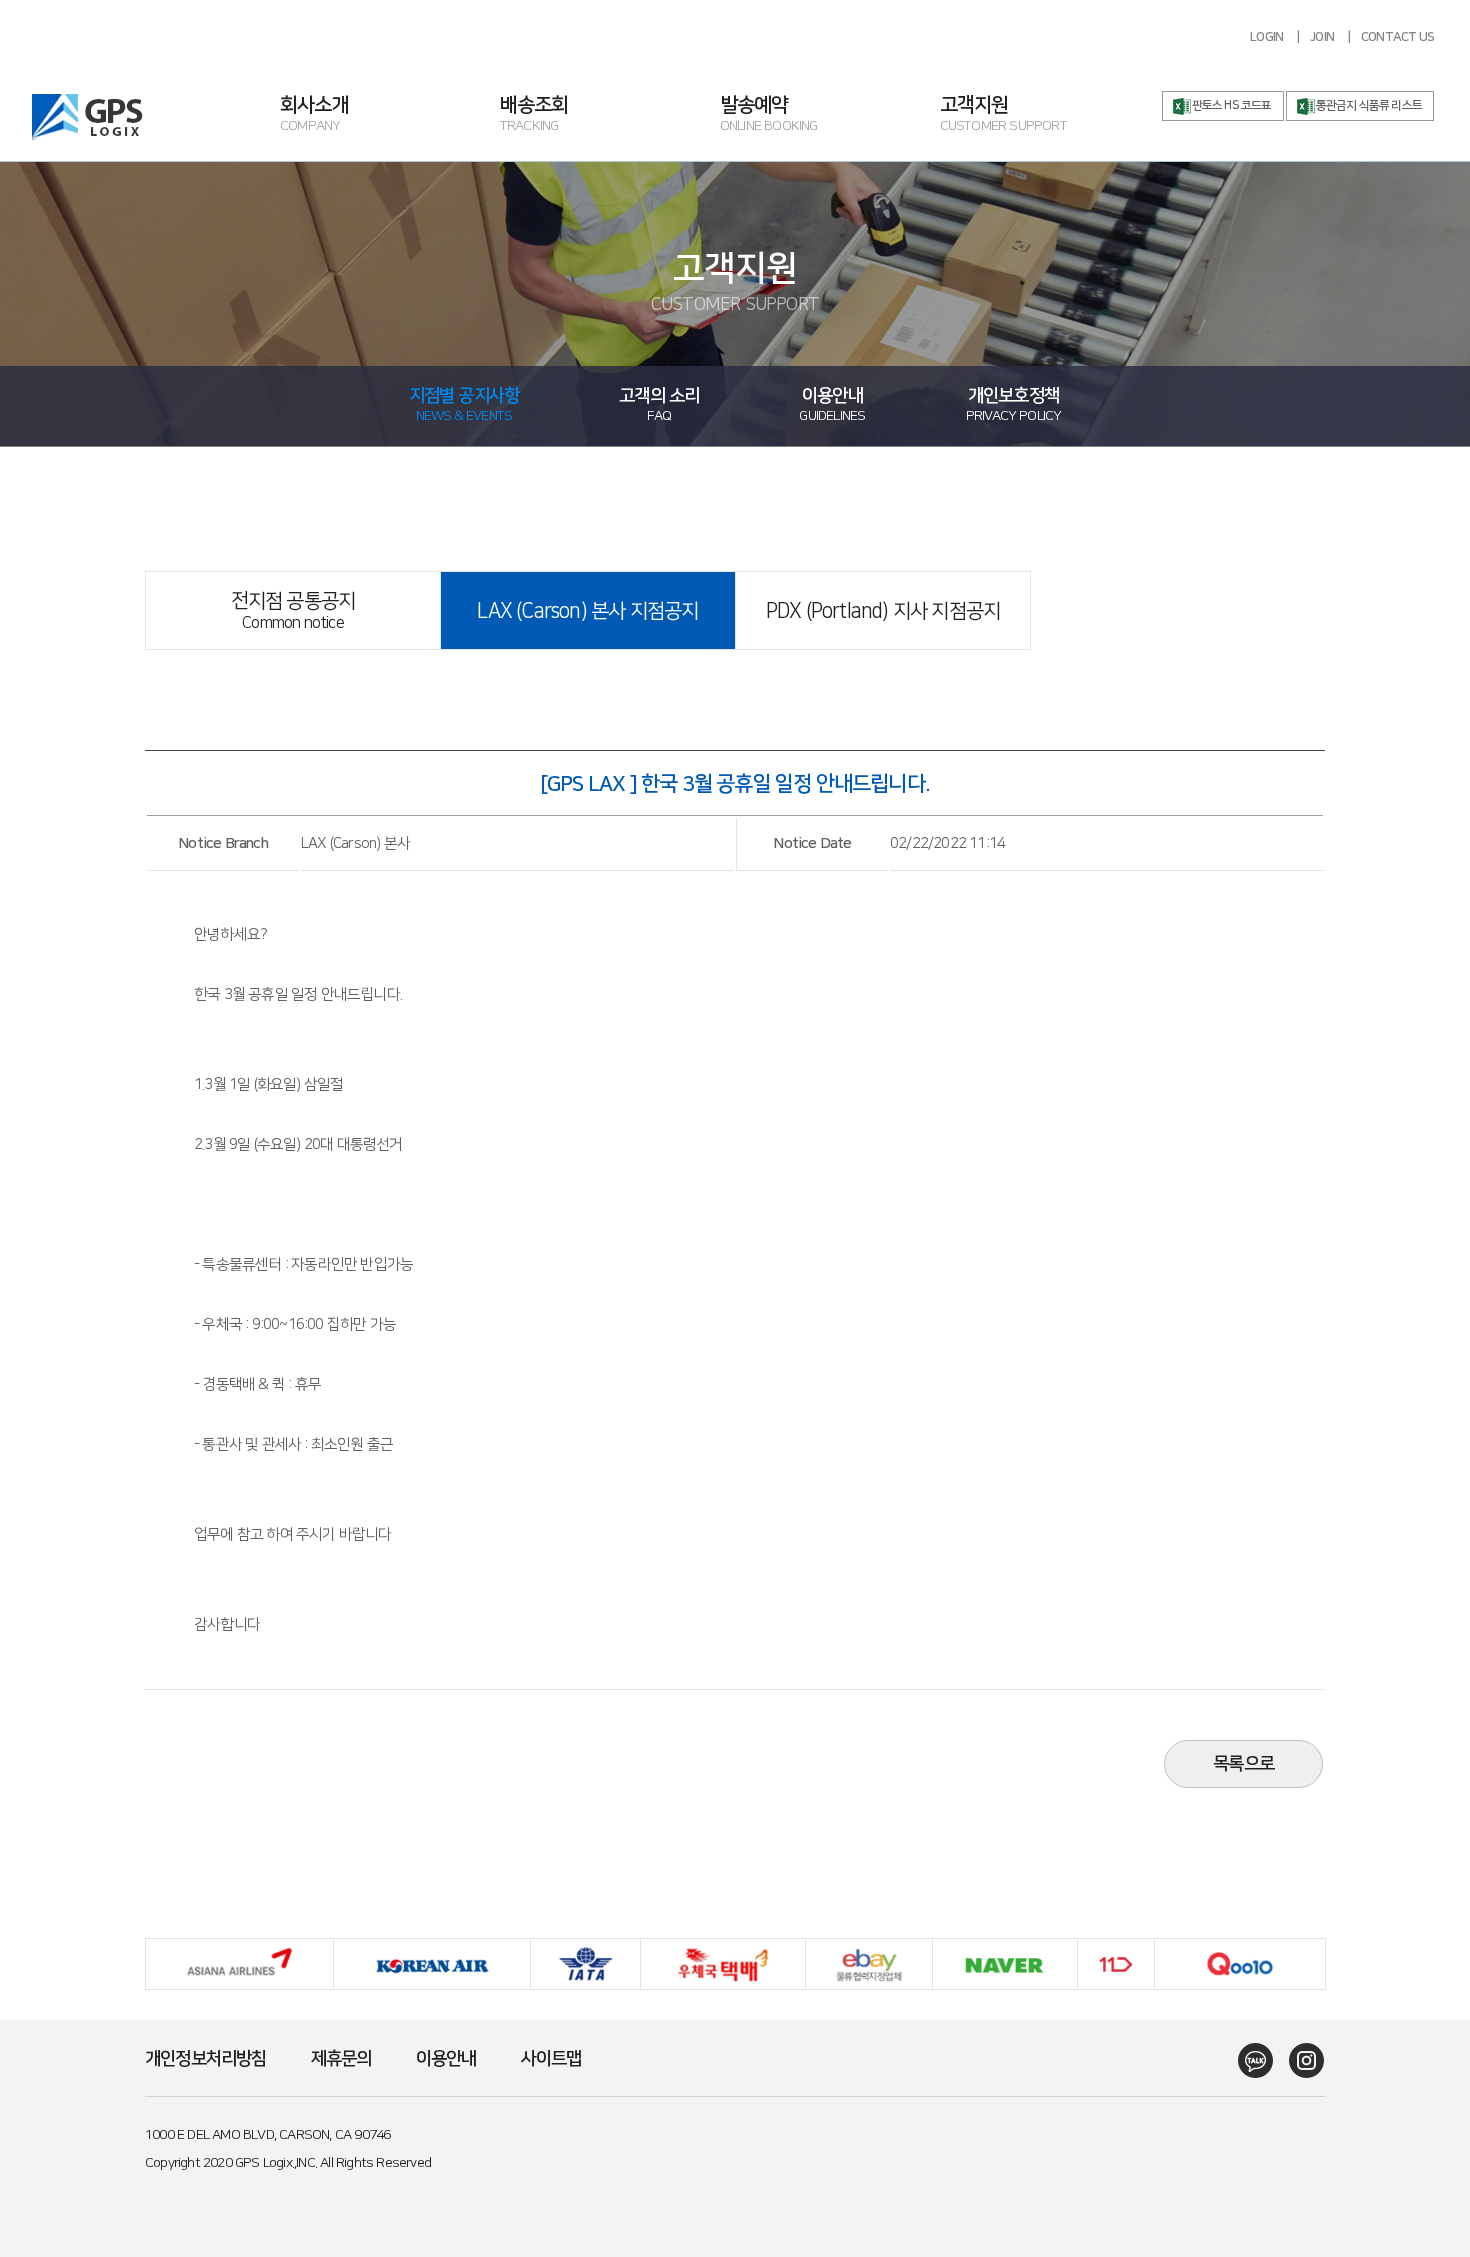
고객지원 (1003, 115)
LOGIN (1266, 37)
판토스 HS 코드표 (1232, 105)
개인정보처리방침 (206, 2059)
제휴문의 (341, 2059)
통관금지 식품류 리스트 (1369, 105)
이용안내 (446, 2059)
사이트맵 (551, 2059)
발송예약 (769, 115)
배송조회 (534, 115)
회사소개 (314, 115)
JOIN (1322, 37)
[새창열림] (1248, 2060)
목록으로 (1243, 1764)
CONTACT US (1397, 37)
